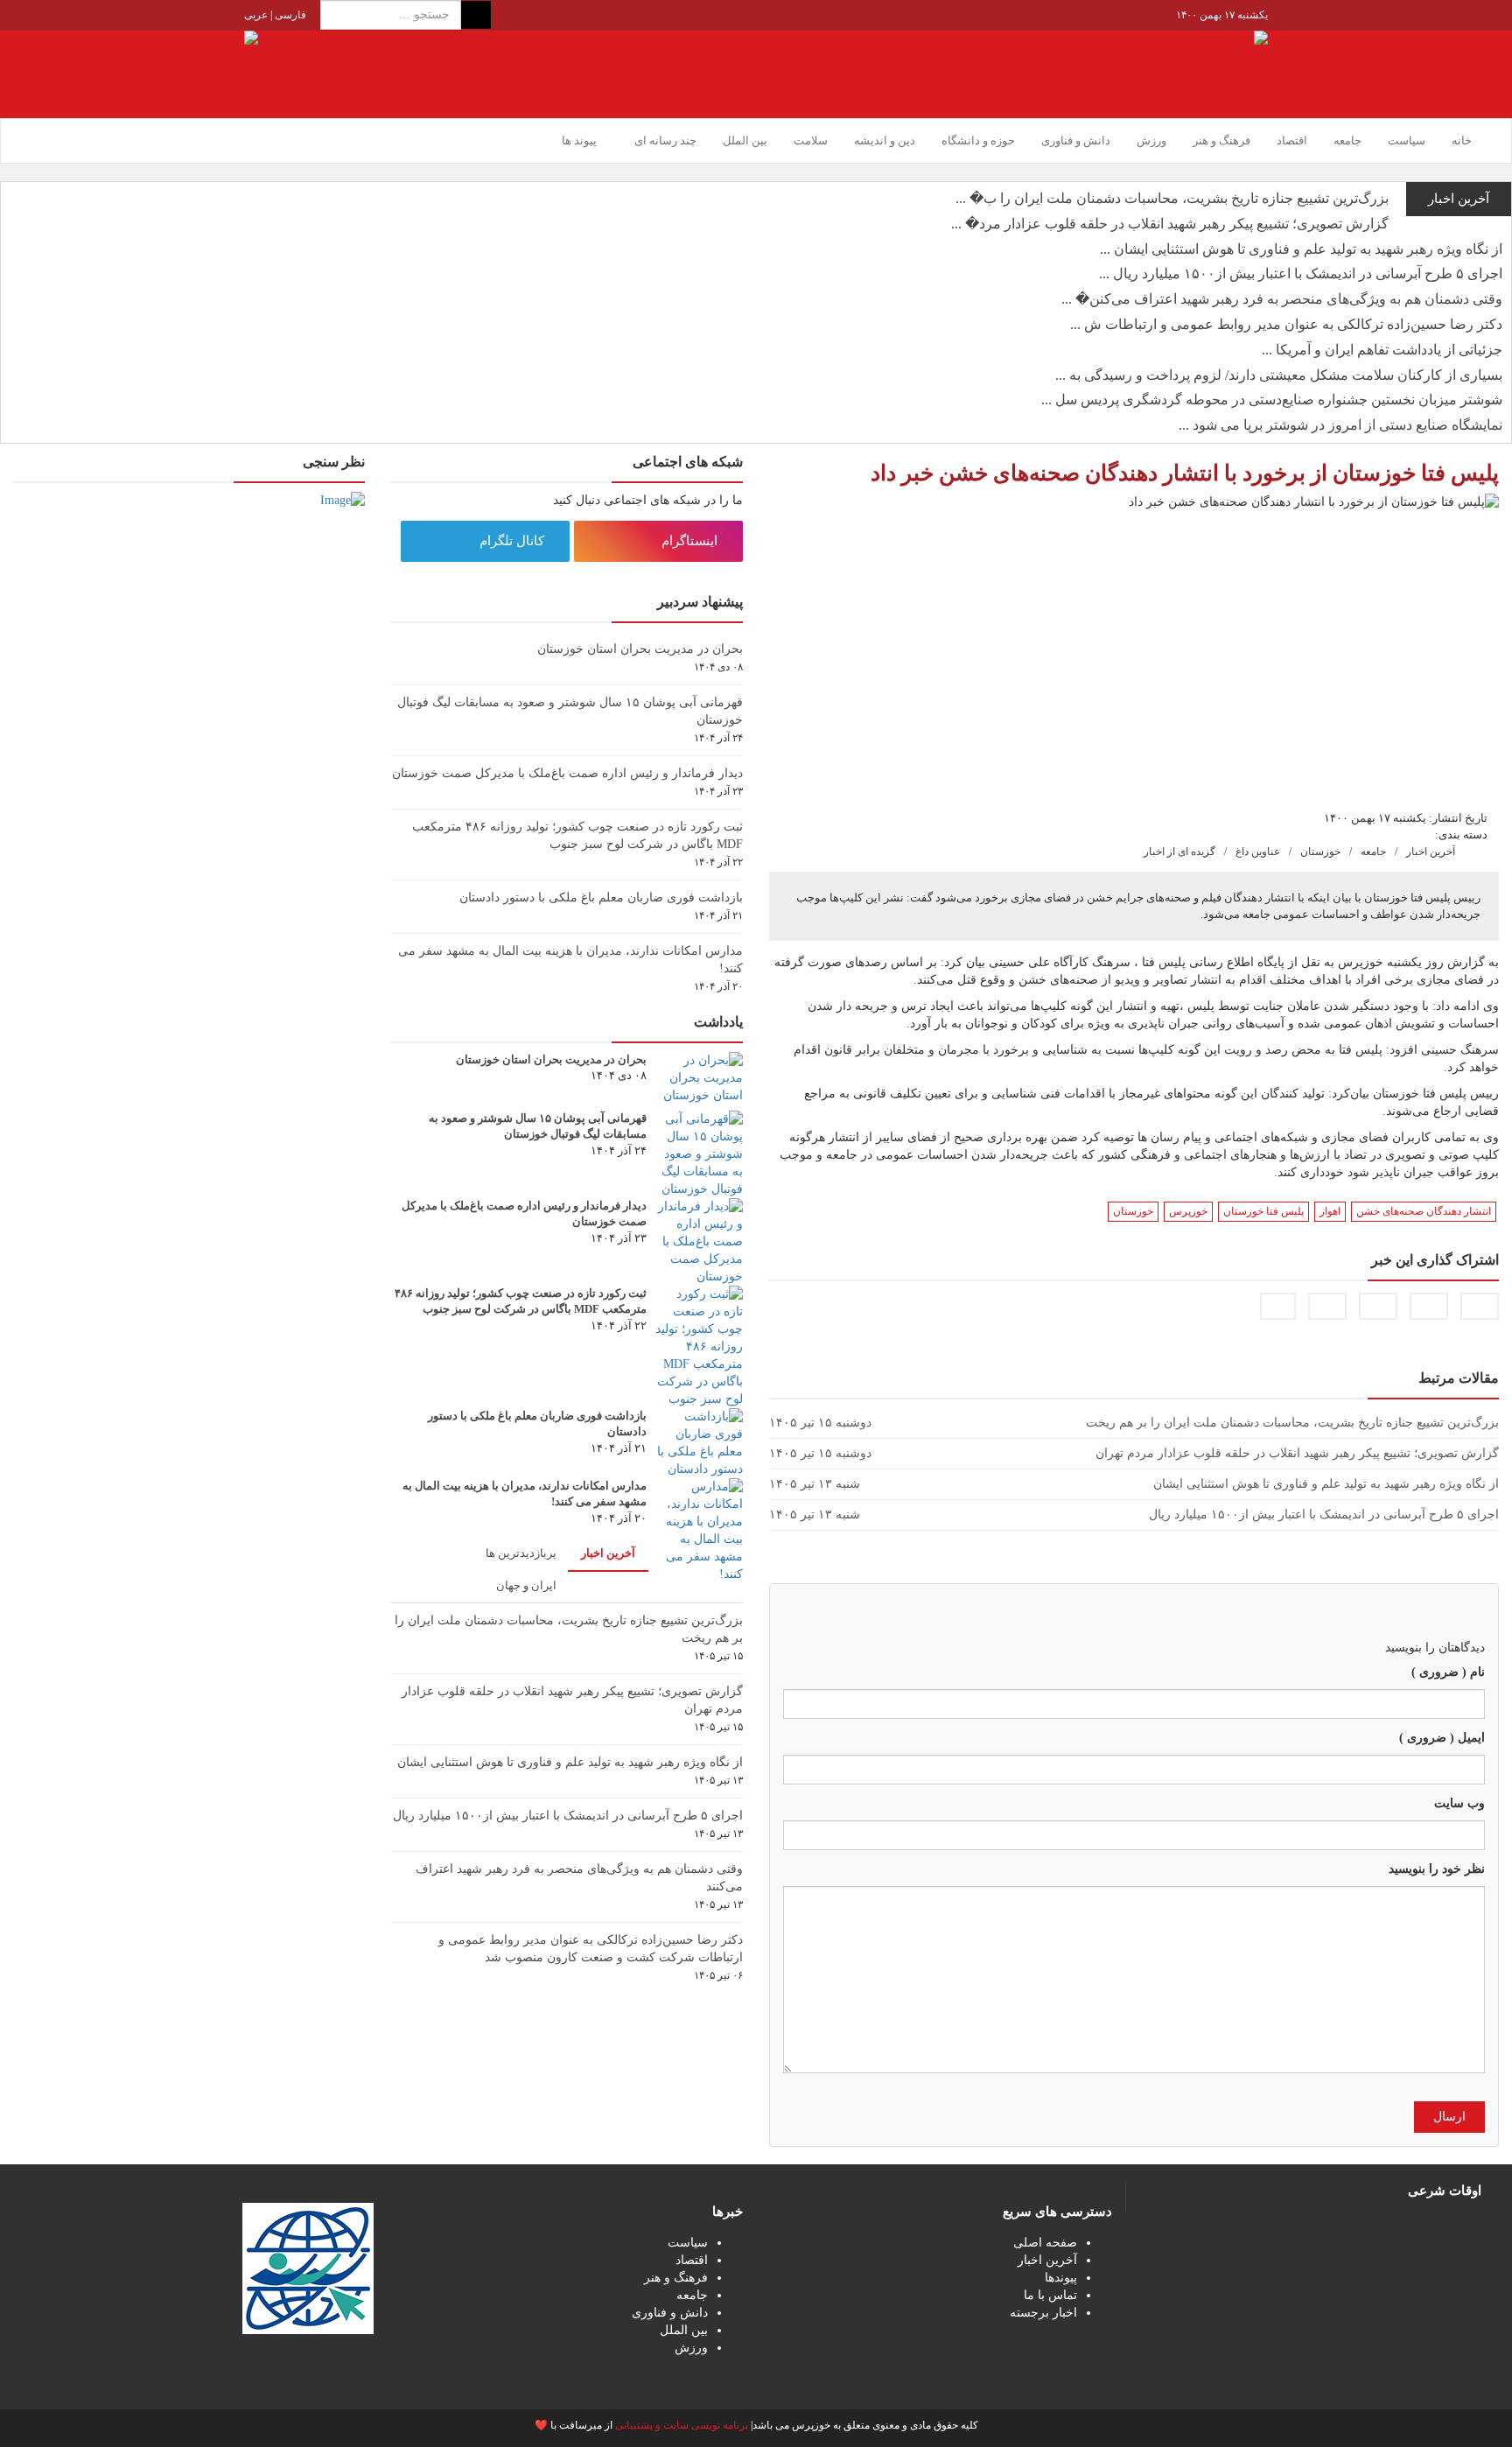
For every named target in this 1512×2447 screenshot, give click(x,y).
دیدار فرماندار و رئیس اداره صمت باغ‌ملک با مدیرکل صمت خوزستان (567, 773)
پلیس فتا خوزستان (1263, 1211)
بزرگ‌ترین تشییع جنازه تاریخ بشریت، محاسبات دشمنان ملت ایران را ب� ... (1172, 198)
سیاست (1407, 140)
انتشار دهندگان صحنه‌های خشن (1424, 1211)
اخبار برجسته (1043, 2313)
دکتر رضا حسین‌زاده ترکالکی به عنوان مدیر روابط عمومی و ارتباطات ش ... (1286, 324)
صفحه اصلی (1045, 2243)
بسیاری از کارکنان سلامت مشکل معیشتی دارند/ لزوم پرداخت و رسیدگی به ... (1279, 375)
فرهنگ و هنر (1221, 140)
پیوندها (1061, 2278)
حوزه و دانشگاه (978, 140)
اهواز (1330, 1211)
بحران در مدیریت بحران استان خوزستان (640, 649)
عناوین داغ (1258, 852)
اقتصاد (1292, 140)
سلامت (811, 140)
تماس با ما (1050, 2295)
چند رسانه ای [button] (664, 140)
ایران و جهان (526, 1585)
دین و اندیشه (885, 140)
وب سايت (1459, 1803)
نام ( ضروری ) (1448, 1672)
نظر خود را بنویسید (1437, 1869)
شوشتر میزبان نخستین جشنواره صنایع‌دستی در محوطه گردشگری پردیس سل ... (1272, 400)
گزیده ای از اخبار (1179, 852)
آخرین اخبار (1431, 852)
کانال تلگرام (514, 541)
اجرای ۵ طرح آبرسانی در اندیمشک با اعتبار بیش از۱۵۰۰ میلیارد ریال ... (1301, 273)
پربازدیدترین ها (521, 1553)
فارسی (289, 15)
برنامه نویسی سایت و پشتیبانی (682, 2425)
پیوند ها (579, 140)
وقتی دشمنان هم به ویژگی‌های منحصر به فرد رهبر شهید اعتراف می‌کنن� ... (1282, 299)
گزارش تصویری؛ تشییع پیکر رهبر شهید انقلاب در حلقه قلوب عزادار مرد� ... (1170, 224)
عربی (256, 15)
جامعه (1347, 140)
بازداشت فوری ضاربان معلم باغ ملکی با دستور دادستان (601, 897)
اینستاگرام (691, 541)
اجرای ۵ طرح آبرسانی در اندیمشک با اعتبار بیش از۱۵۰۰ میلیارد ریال (568, 1816)
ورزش (1151, 140)
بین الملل (745, 140)
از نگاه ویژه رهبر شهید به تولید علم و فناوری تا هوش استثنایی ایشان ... (1301, 249)
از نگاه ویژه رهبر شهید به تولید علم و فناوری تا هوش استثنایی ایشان (570, 1762)
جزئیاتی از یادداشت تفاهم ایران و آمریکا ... (1382, 350)
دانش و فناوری (1076, 140)
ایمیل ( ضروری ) (1442, 1738)
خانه (1462, 140)
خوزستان (1320, 852)
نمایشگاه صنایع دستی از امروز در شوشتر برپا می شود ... (1340, 425)
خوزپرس (1188, 1211)
